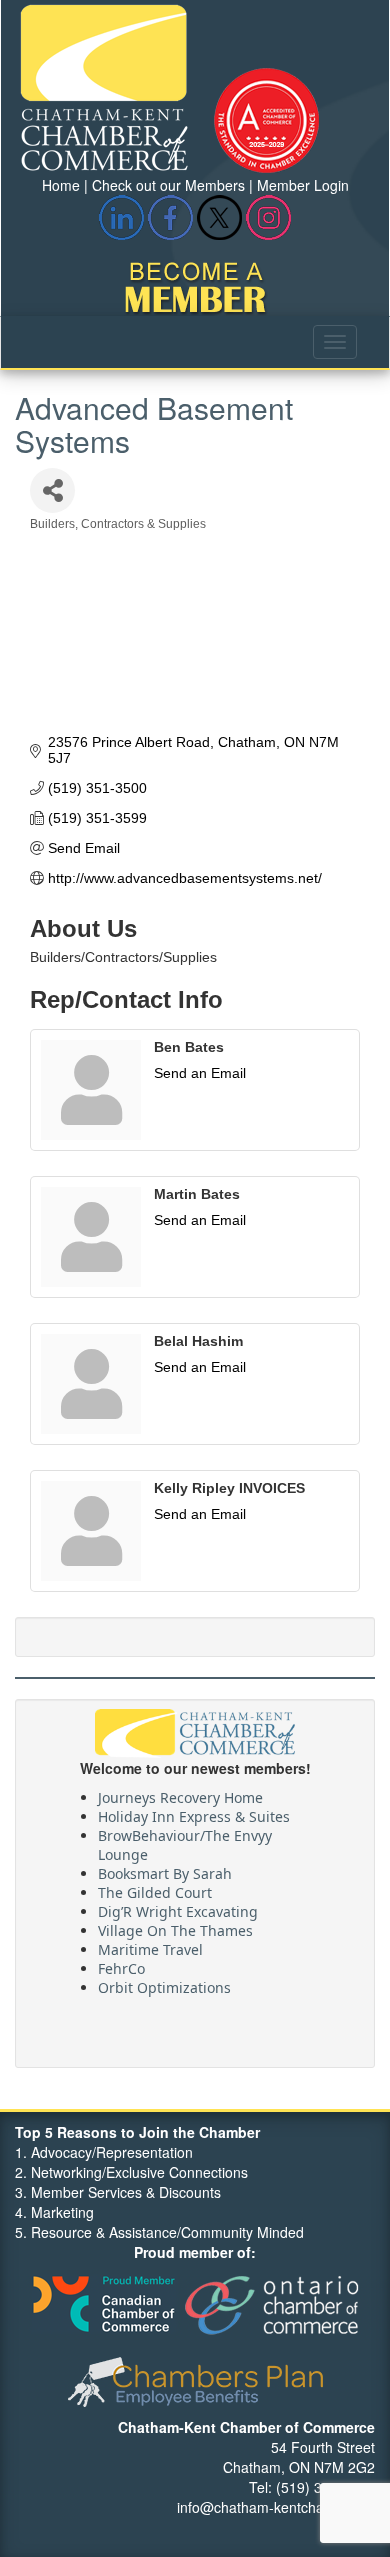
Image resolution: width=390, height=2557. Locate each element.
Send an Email (200, 1073)
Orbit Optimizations (164, 1983)
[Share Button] (52, 490)
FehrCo (121, 1964)
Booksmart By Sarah (165, 1869)
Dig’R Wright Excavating (178, 1907)
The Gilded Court (155, 1888)
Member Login (303, 185)
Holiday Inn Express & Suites (194, 1812)
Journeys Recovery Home (180, 1793)
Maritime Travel (150, 1945)
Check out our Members (168, 185)
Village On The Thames (175, 1926)
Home (61, 185)
